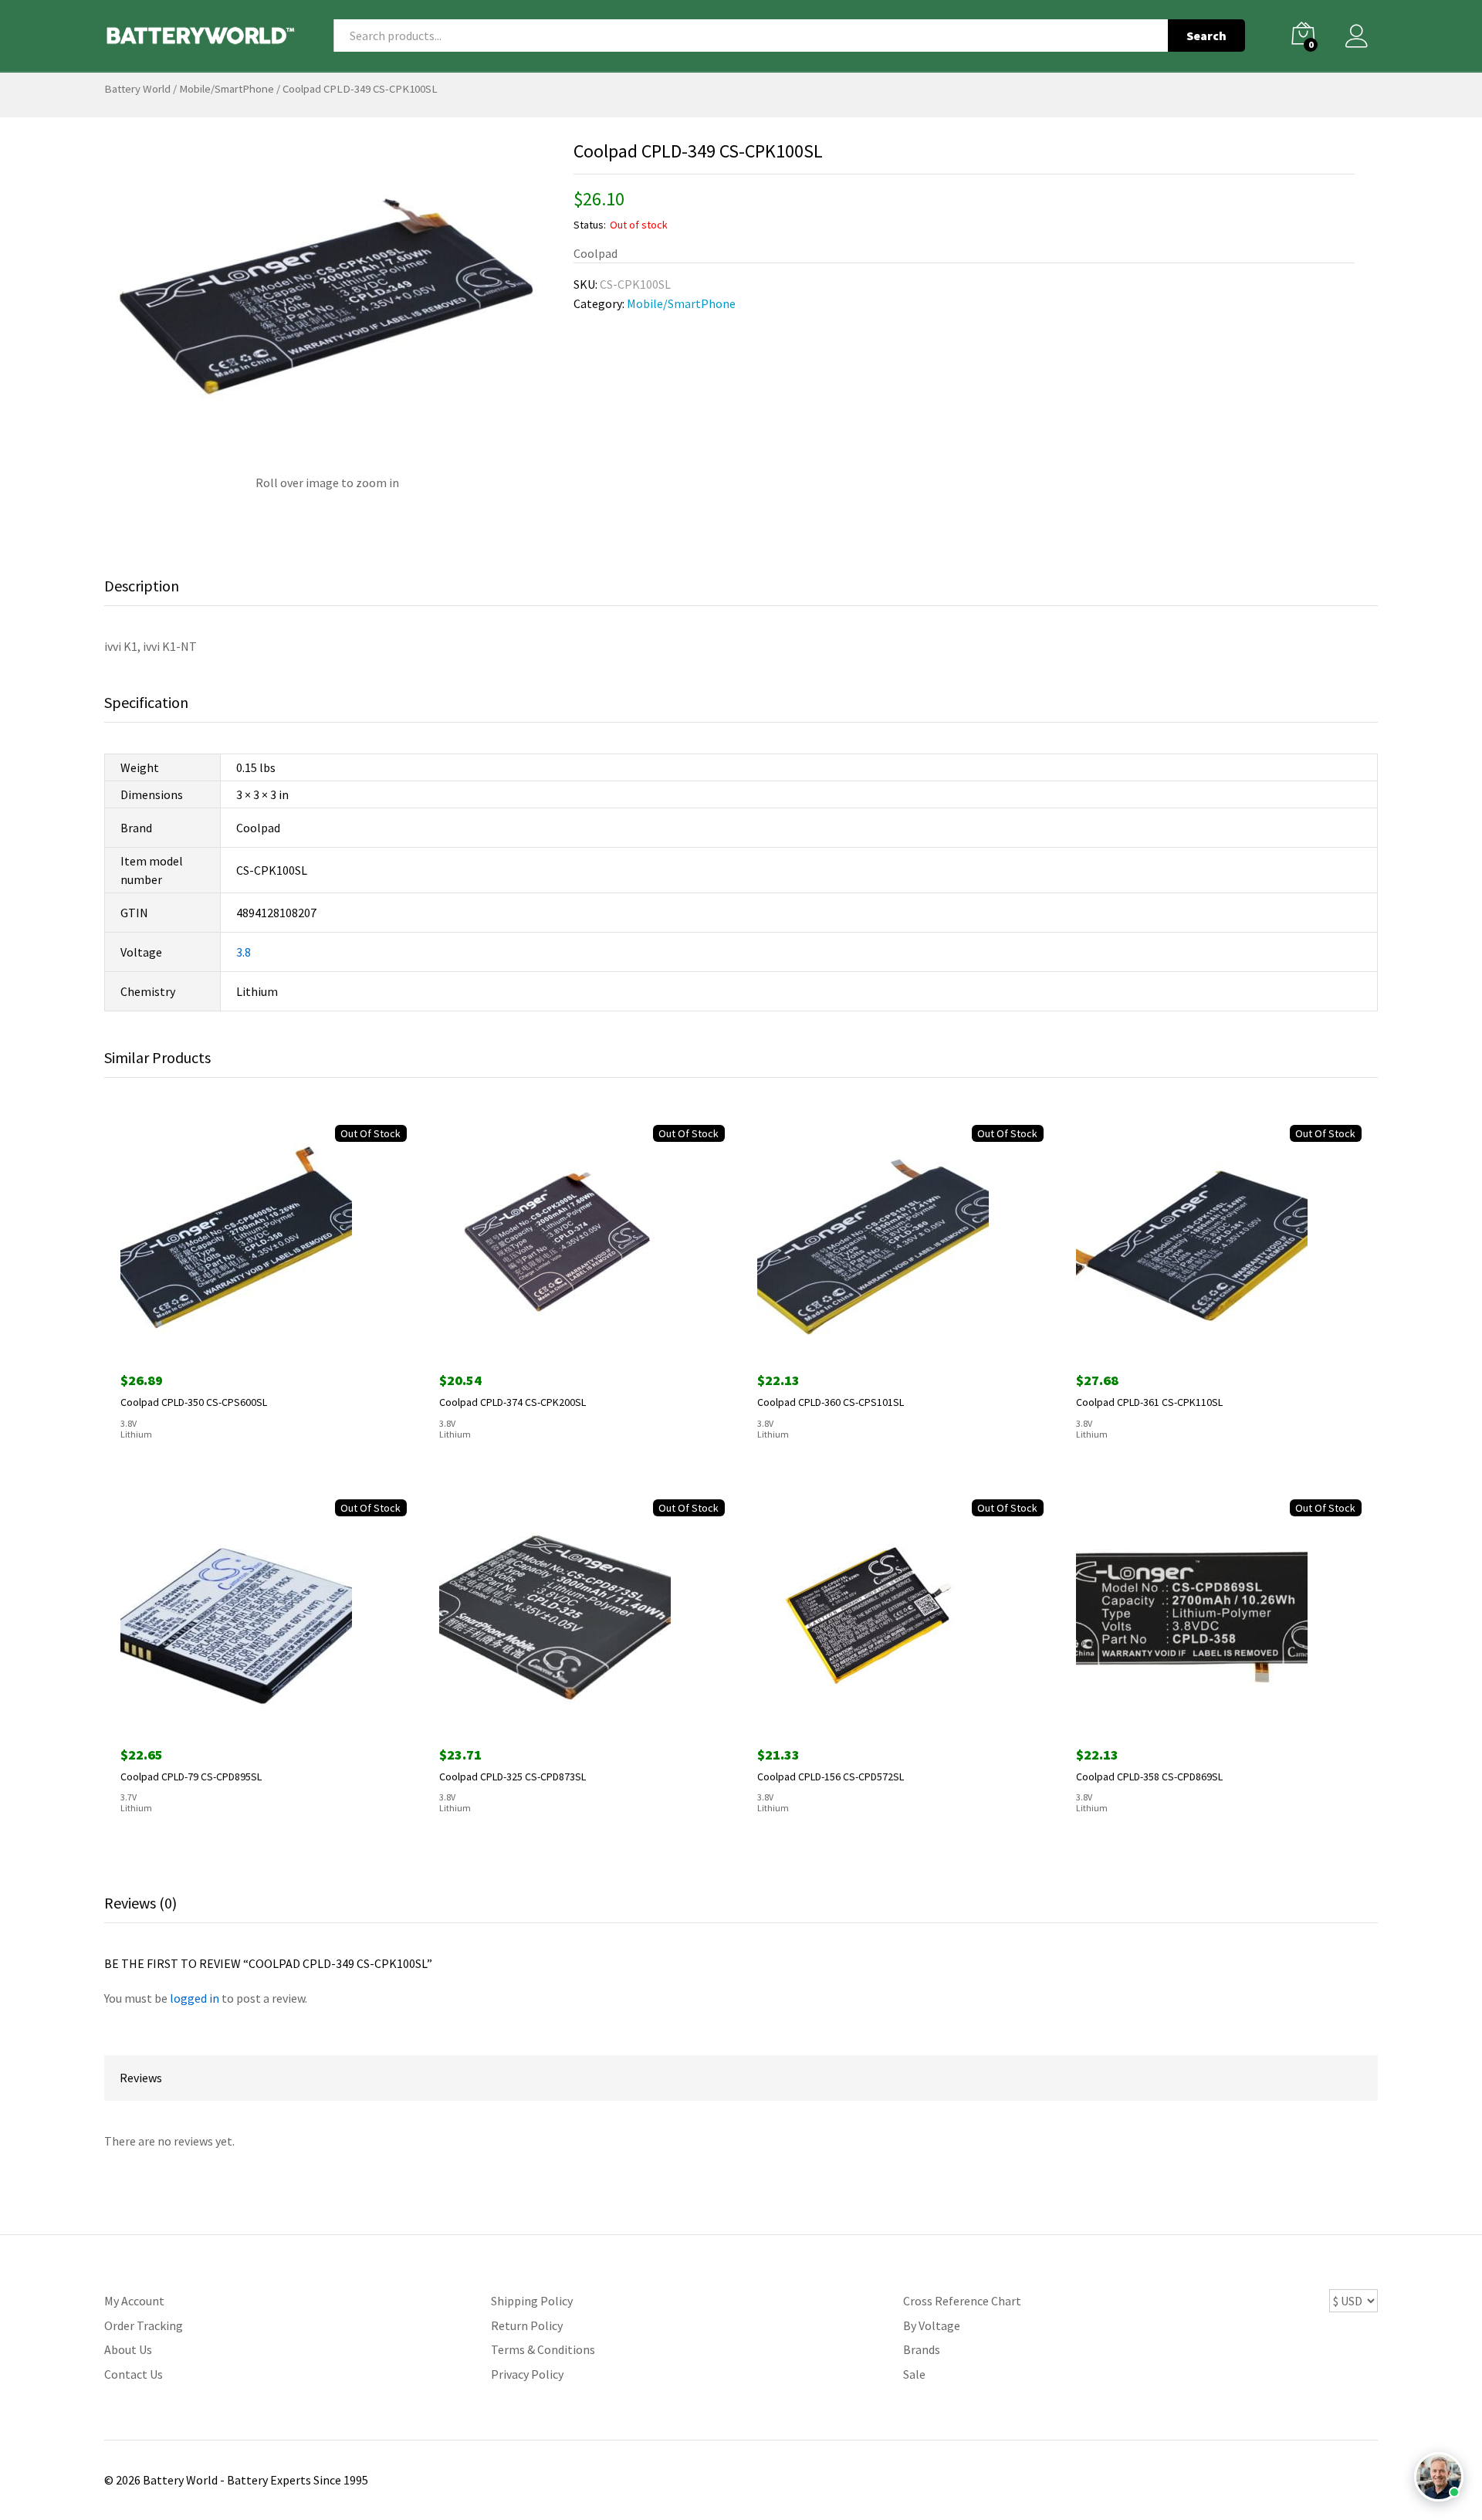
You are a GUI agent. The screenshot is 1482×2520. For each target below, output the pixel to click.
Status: (590, 225)
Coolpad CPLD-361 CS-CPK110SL (1149, 1402)
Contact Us (134, 2374)
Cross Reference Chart (962, 2301)
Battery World (137, 89)
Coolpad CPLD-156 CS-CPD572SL (831, 1777)
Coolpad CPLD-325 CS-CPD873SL (513, 1777)
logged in (195, 1998)
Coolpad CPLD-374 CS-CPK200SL (513, 1402)
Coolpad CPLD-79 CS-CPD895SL (191, 1777)
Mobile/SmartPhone (227, 89)
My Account (134, 2301)
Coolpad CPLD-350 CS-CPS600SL (194, 1402)
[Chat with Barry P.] (1439, 2477)
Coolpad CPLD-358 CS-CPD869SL (1149, 1777)
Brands (922, 2349)
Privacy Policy (527, 2374)
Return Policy (527, 2325)
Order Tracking (144, 2325)
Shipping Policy (532, 2301)
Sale (914, 2374)
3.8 (244, 952)
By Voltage (932, 2325)
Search (1206, 36)
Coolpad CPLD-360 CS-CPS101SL (831, 1402)
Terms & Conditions (543, 2349)
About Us (128, 2349)
